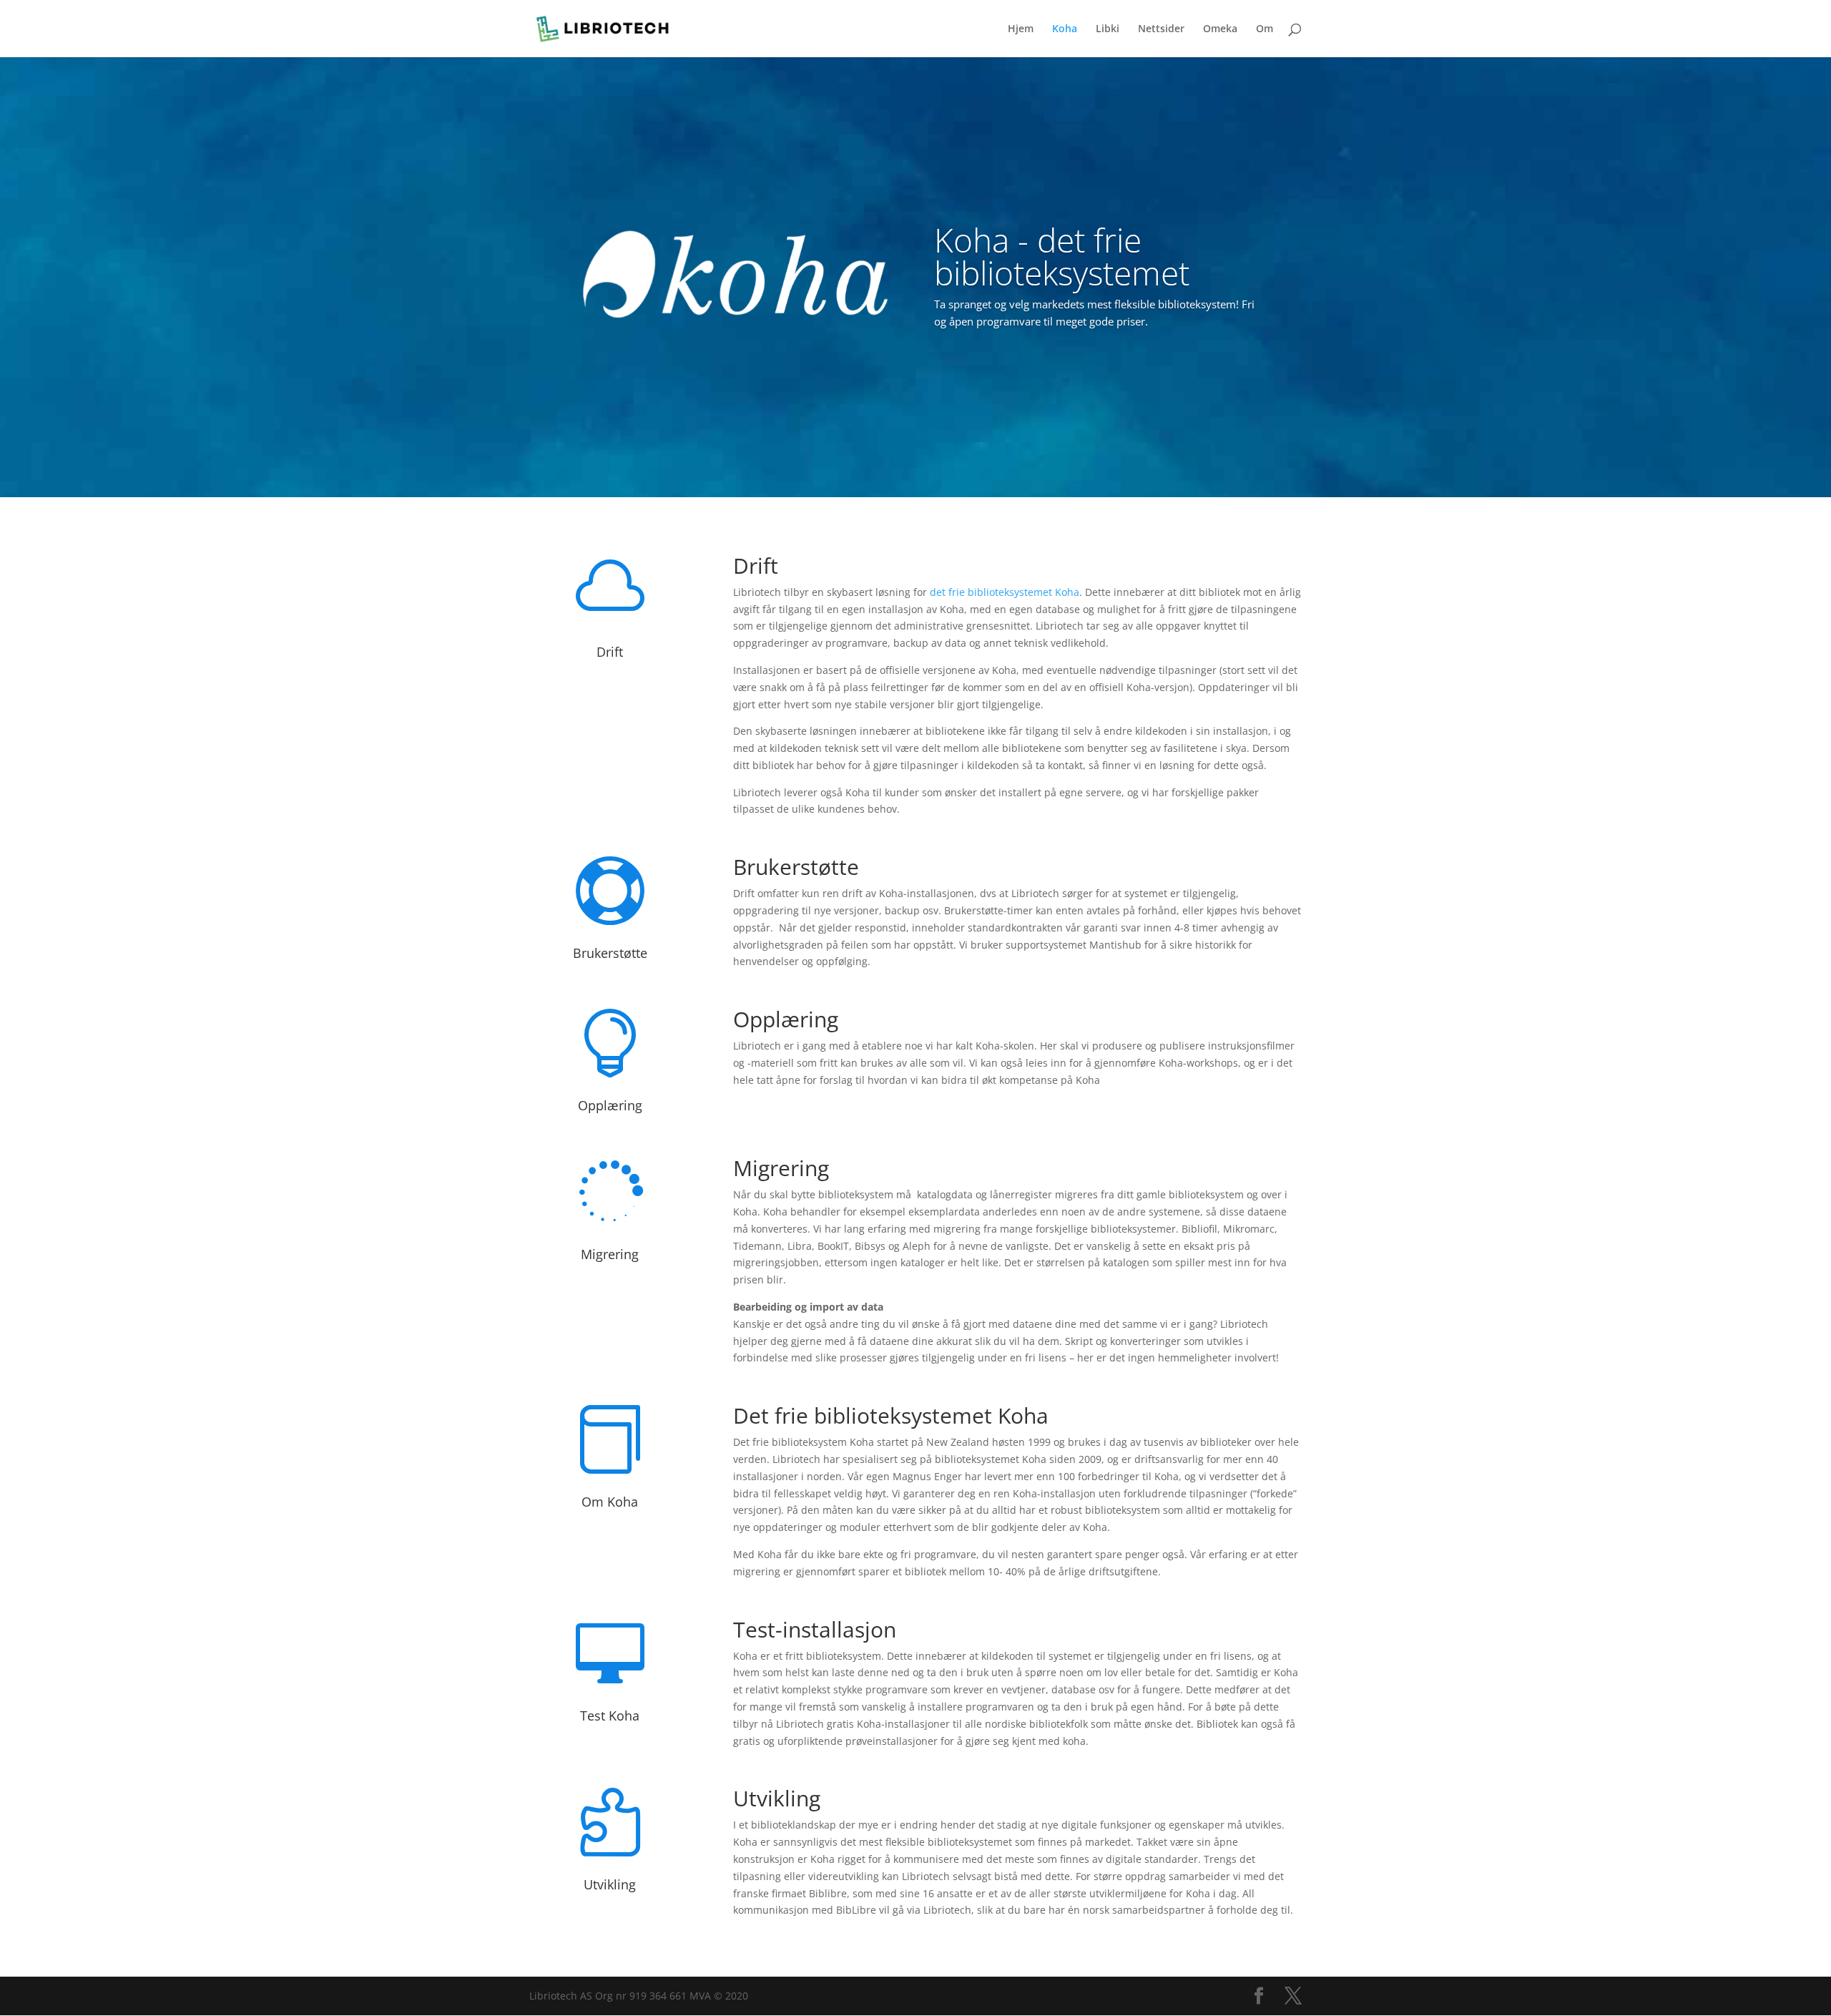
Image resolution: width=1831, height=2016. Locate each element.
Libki (1108, 29)
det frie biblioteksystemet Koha (1005, 592)
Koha (1065, 29)
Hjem (1021, 29)
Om (1265, 29)
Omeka (1220, 29)
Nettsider (1161, 29)
